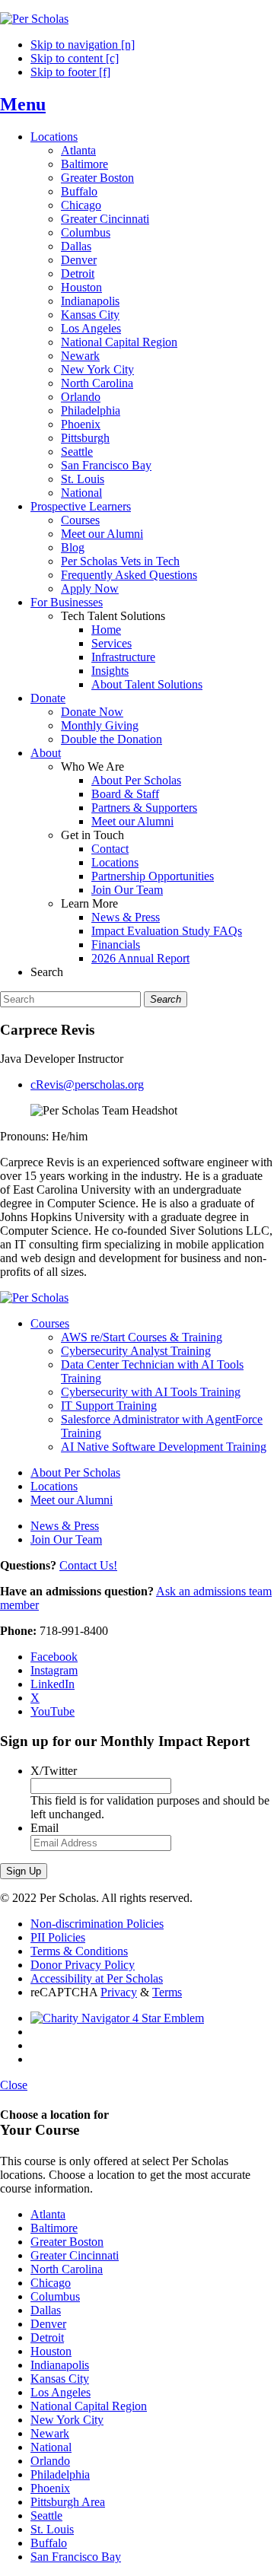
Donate (48, 698)
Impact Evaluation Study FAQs (167, 931)
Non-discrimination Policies (97, 1924)
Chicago (81, 205)
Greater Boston (97, 178)
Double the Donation (112, 739)
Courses (80, 520)
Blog (73, 547)
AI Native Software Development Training (164, 1447)
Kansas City (90, 315)
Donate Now (92, 712)
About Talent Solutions (147, 684)
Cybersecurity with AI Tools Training (151, 1392)
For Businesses (67, 602)
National (81, 493)
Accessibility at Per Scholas (97, 1978)
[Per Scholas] (34, 19)
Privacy (119, 1992)
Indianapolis (90, 301)
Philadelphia (91, 410)
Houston (81, 287)
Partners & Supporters (144, 808)
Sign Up (24, 1871)
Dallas (76, 246)
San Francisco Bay (106, 465)
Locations (54, 137)
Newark (80, 356)
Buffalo (79, 191)
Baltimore (84, 164)
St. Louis (83, 479)
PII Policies (58, 1937)
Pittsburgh (85, 438)
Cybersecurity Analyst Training (136, 1351)
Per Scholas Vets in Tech (120, 561)
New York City (97, 369)
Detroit (78, 274)
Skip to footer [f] (70, 72)
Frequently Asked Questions (129, 575)
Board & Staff (125, 794)
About (46, 753)
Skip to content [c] (75, 58)
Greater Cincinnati (105, 219)
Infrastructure (123, 657)
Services (112, 643)
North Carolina (97, 383)
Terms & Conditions (79, 1951)
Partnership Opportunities (153, 876)
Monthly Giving (100, 725)
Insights (110, 671)
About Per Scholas (136, 780)
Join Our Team (127, 890)
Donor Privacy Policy (83, 1965)
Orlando (81, 397)
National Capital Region (119, 342)
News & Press (126, 917)
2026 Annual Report (140, 958)
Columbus (86, 232)
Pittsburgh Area (68, 2502)
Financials (116, 945)
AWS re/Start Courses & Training (142, 1337)
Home (106, 630)
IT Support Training (109, 1406)
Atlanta (78, 150)
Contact (110, 849)
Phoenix (81, 424)
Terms (167, 1992)
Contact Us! (88, 1565)
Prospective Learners (81, 506)
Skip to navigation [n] (83, 45)
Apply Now (90, 588)
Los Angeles (91, 328)
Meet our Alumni (102, 534)
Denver (79, 260)
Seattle (77, 452)
